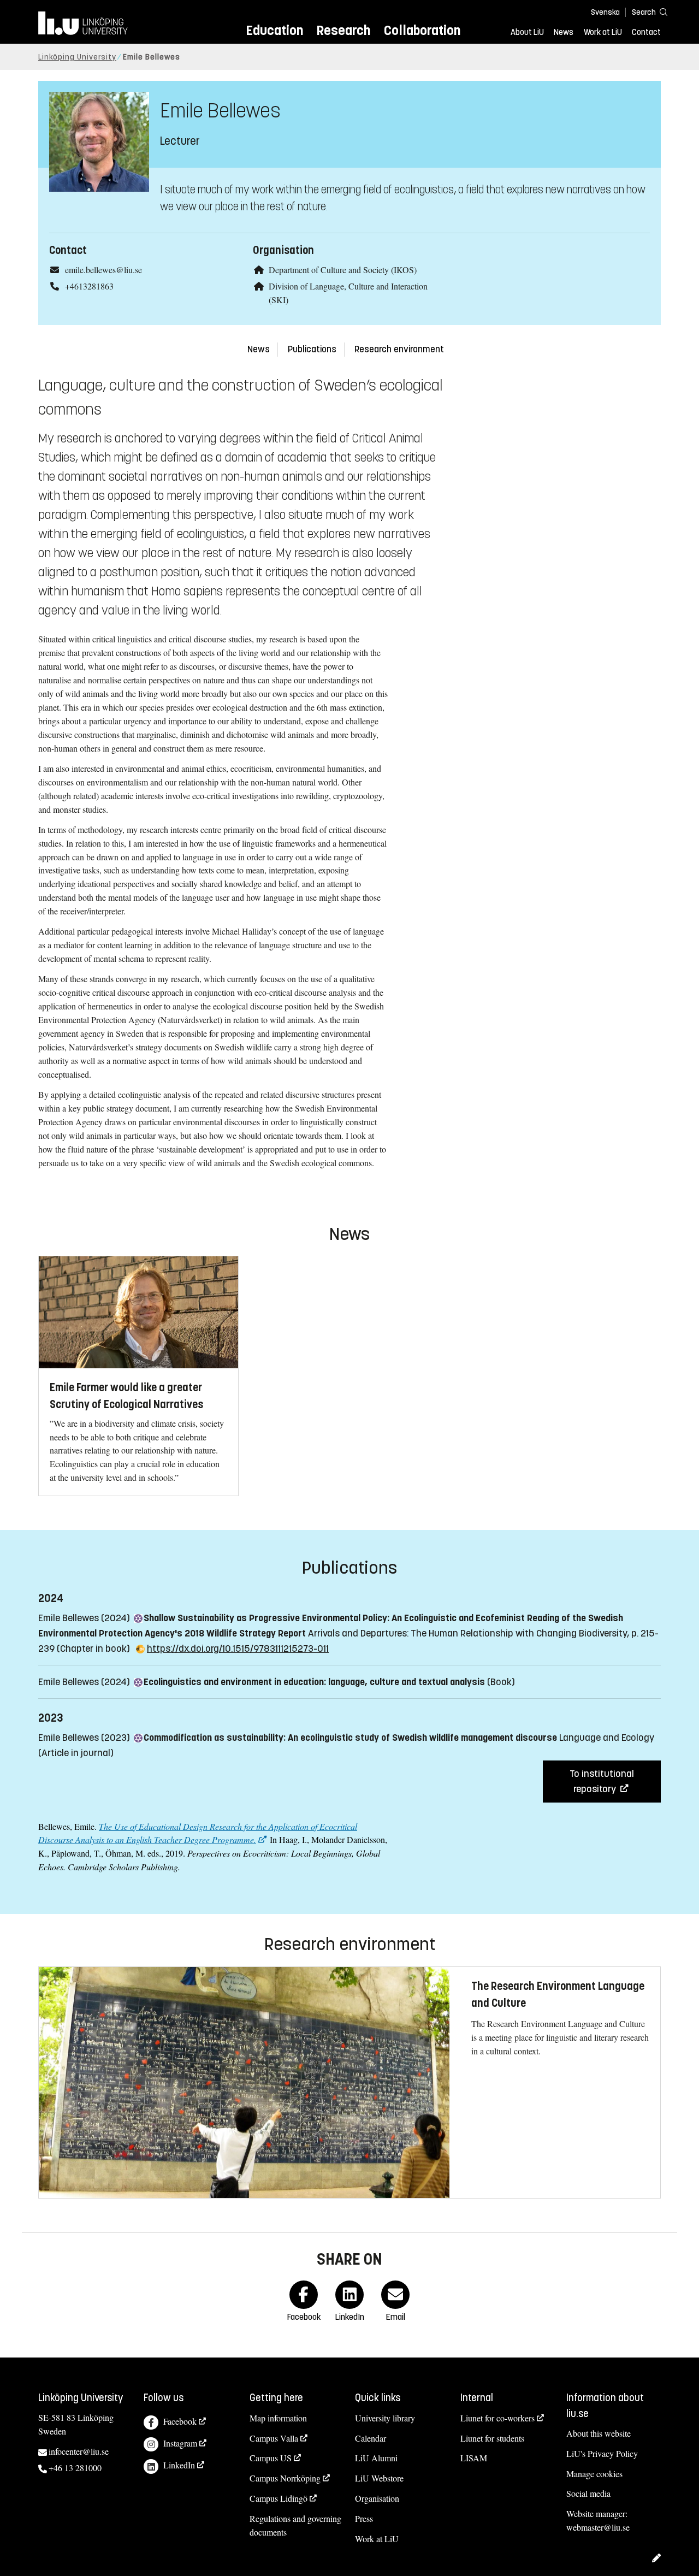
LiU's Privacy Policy (602, 2453)
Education (274, 30)
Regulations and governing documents (295, 2525)
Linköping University (77, 57)
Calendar (371, 2438)
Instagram (180, 2443)
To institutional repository (602, 1781)
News (564, 32)
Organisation (377, 2498)
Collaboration (422, 30)
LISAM (474, 2458)
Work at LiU (603, 32)
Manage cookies (594, 2474)
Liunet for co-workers (497, 2418)
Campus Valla (274, 2438)
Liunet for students (492, 2438)
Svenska (605, 12)
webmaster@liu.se (598, 2527)
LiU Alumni (376, 2458)
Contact (646, 32)
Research (343, 30)
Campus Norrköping (285, 2478)
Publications (312, 349)
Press (364, 2518)
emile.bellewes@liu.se (103, 270)
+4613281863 (89, 286)
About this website (599, 2433)
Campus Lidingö (279, 2498)
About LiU (527, 32)
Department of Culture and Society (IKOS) (343, 270)
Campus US (271, 2458)
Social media (588, 2493)
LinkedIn (179, 2465)
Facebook (180, 2421)
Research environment (399, 349)
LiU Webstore (379, 2478)
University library (385, 2418)
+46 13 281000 (75, 2468)
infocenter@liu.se (79, 2451)
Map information (278, 2418)
